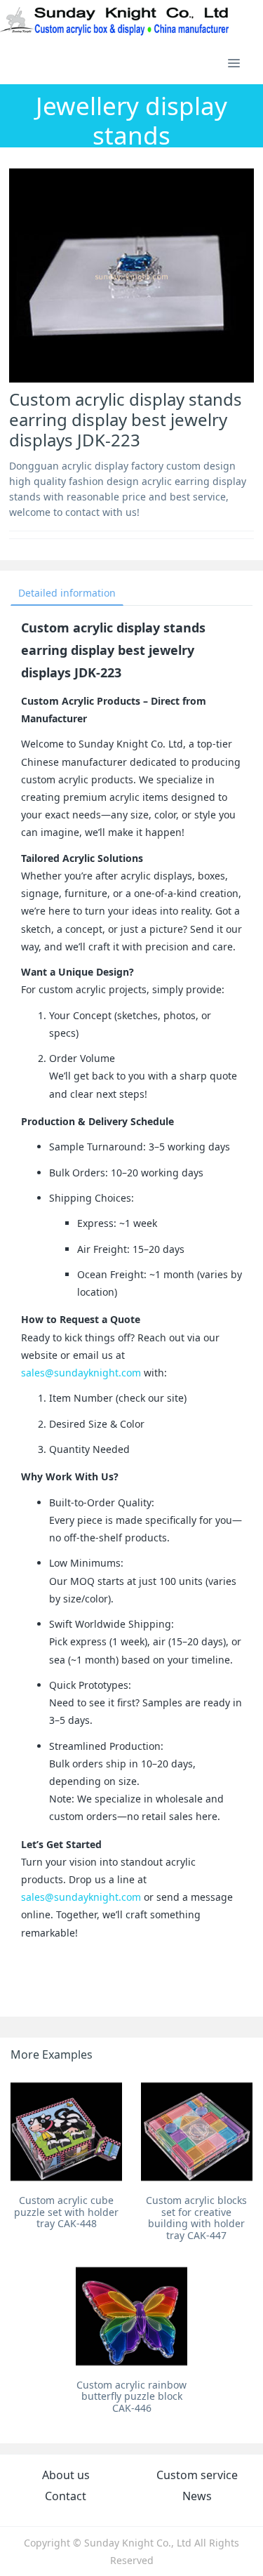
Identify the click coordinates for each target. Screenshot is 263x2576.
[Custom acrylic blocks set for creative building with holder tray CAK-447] (197, 2131)
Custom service (197, 2475)
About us (66, 2475)
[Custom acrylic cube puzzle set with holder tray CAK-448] (66, 2131)
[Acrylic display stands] (115, 21)
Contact (66, 2496)
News (197, 2496)
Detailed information (67, 593)
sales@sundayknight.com (81, 1373)
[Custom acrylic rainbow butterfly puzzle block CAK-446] (131, 2316)
